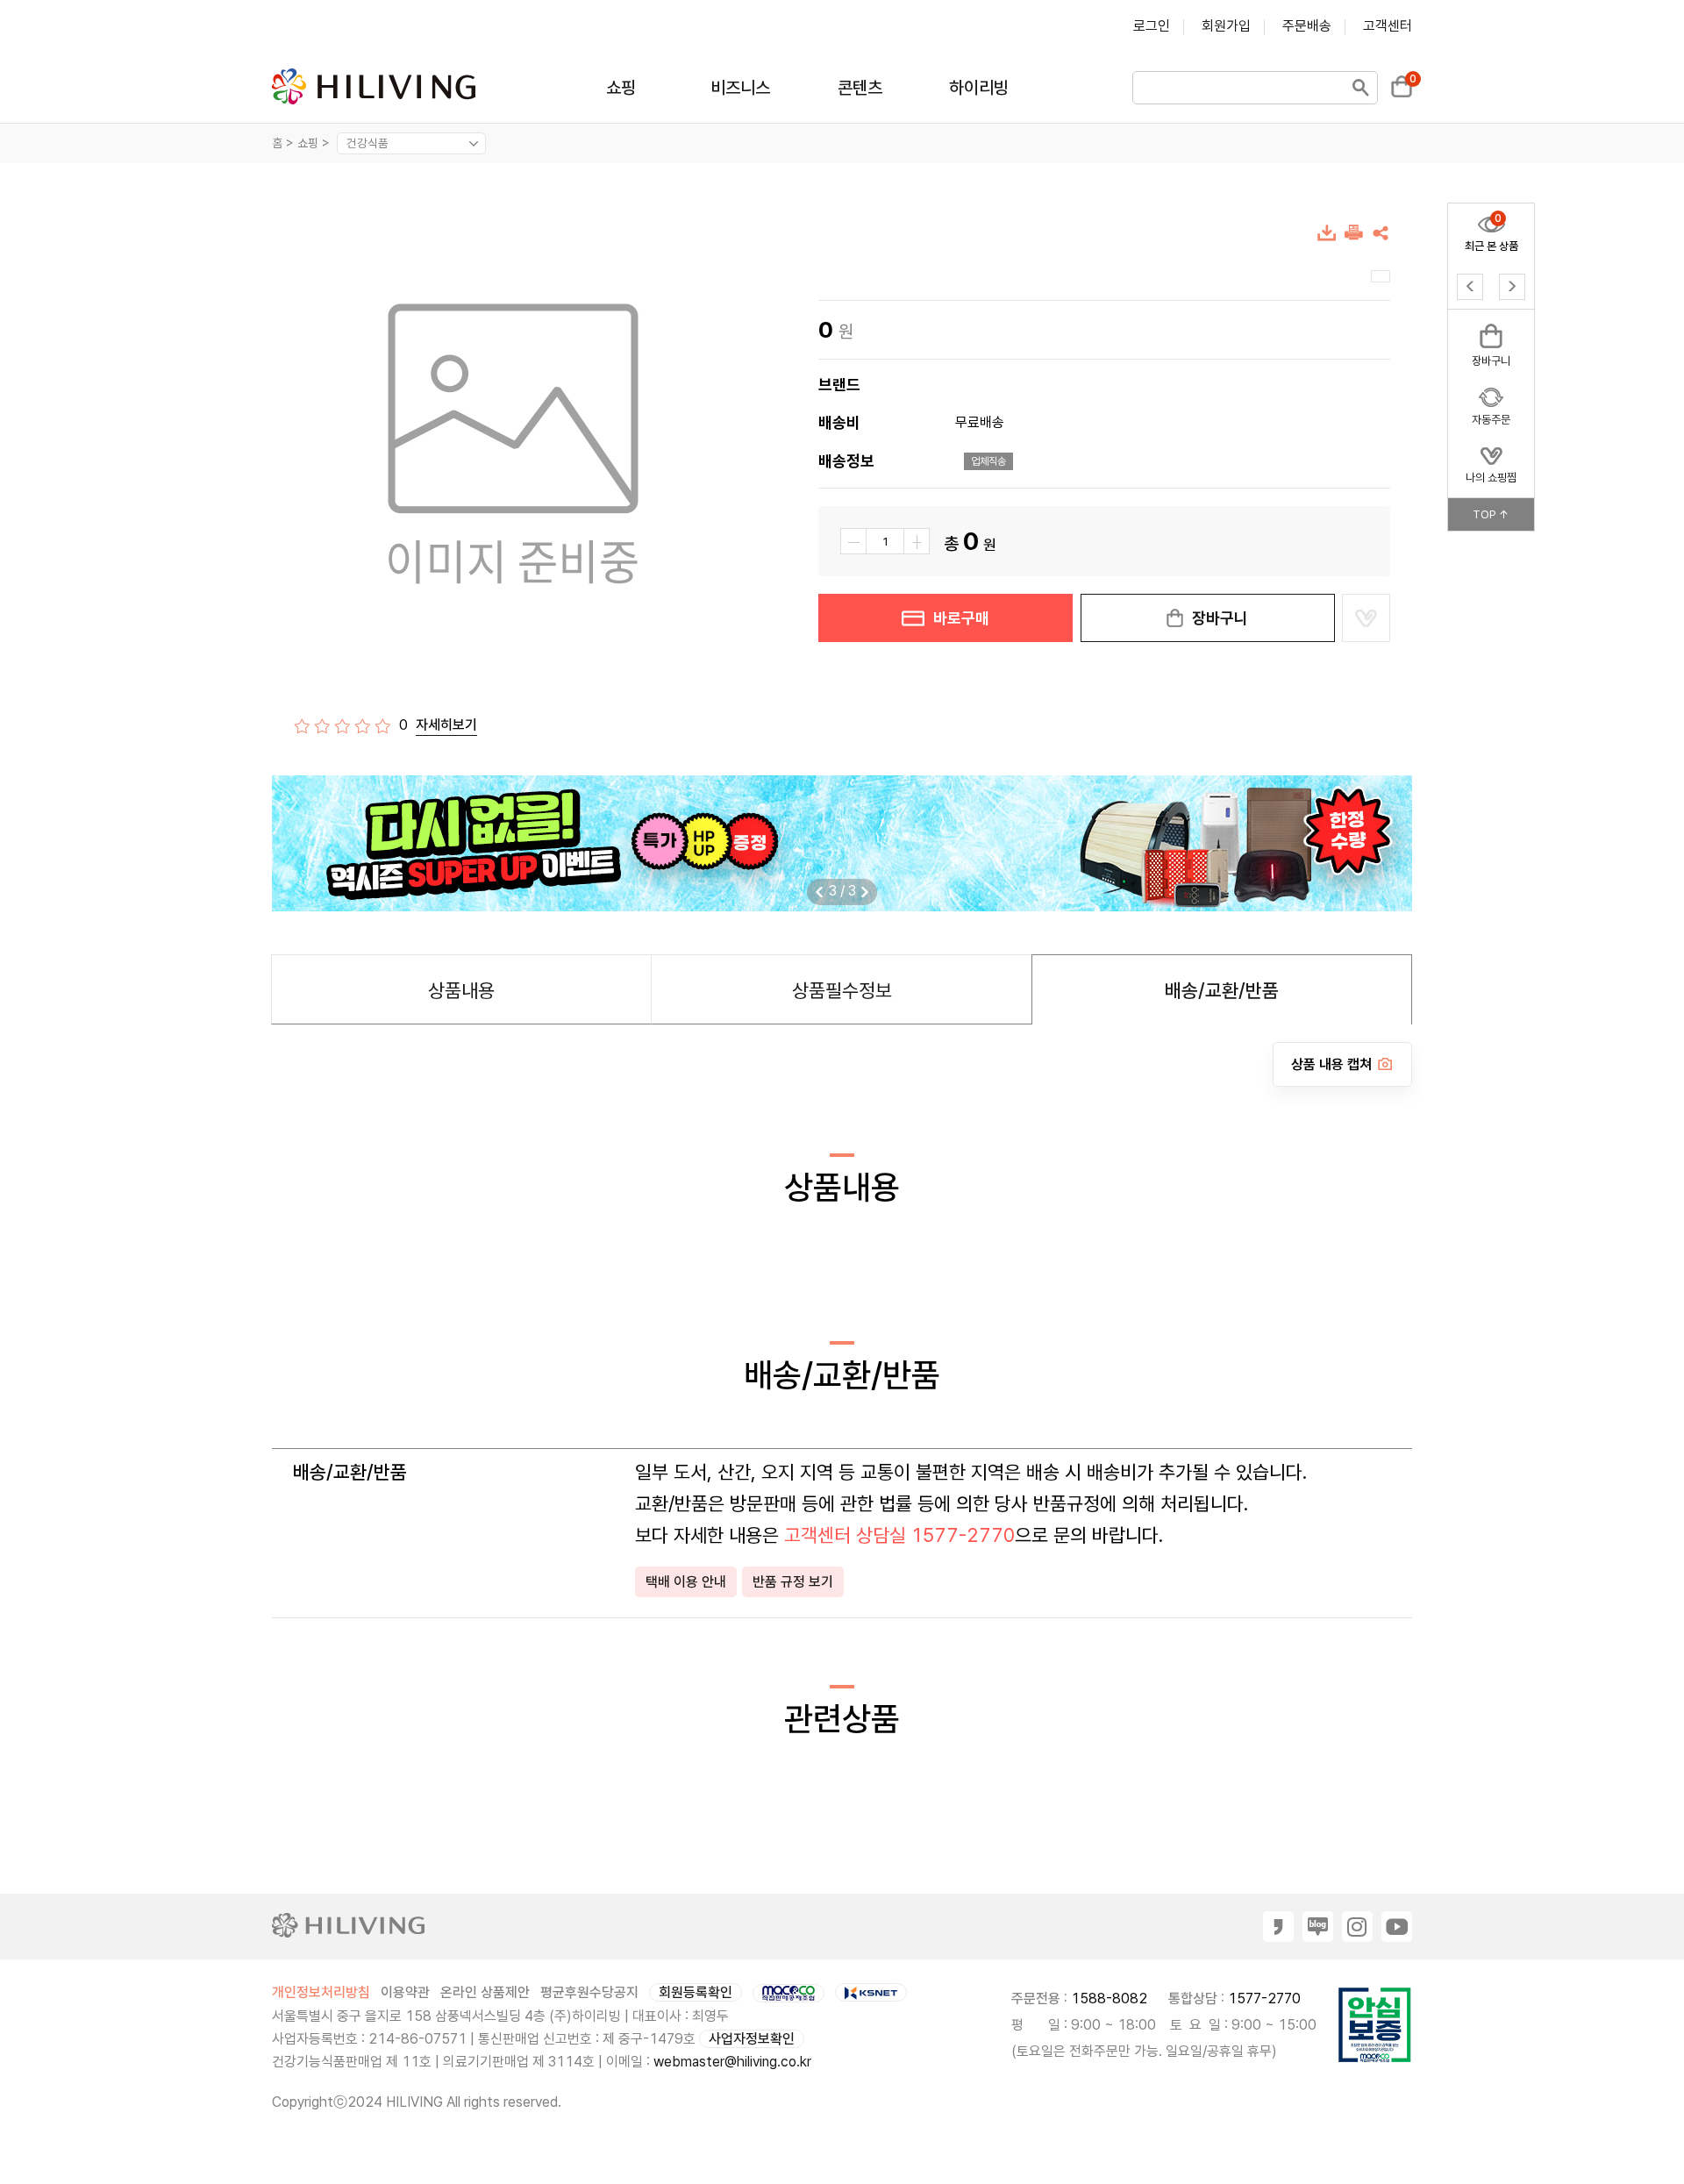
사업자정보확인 (752, 2039)
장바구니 (1220, 618)
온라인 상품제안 (485, 1992)
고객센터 (1388, 26)
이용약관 (405, 1992)
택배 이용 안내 (686, 1582)
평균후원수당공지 (589, 1992)
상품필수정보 (842, 990)
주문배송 (1307, 26)
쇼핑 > (315, 143)
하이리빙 (979, 88)
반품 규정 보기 (793, 1582)
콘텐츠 (860, 88)
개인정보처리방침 (321, 1992)
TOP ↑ (1491, 514)
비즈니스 (740, 88)
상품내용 (461, 990)
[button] (865, 892)
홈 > (283, 143)
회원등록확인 (696, 1992)
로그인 (1152, 26)
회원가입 (1226, 26)
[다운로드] (1327, 236)
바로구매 (961, 618)
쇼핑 (621, 88)
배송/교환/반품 (1222, 990)
